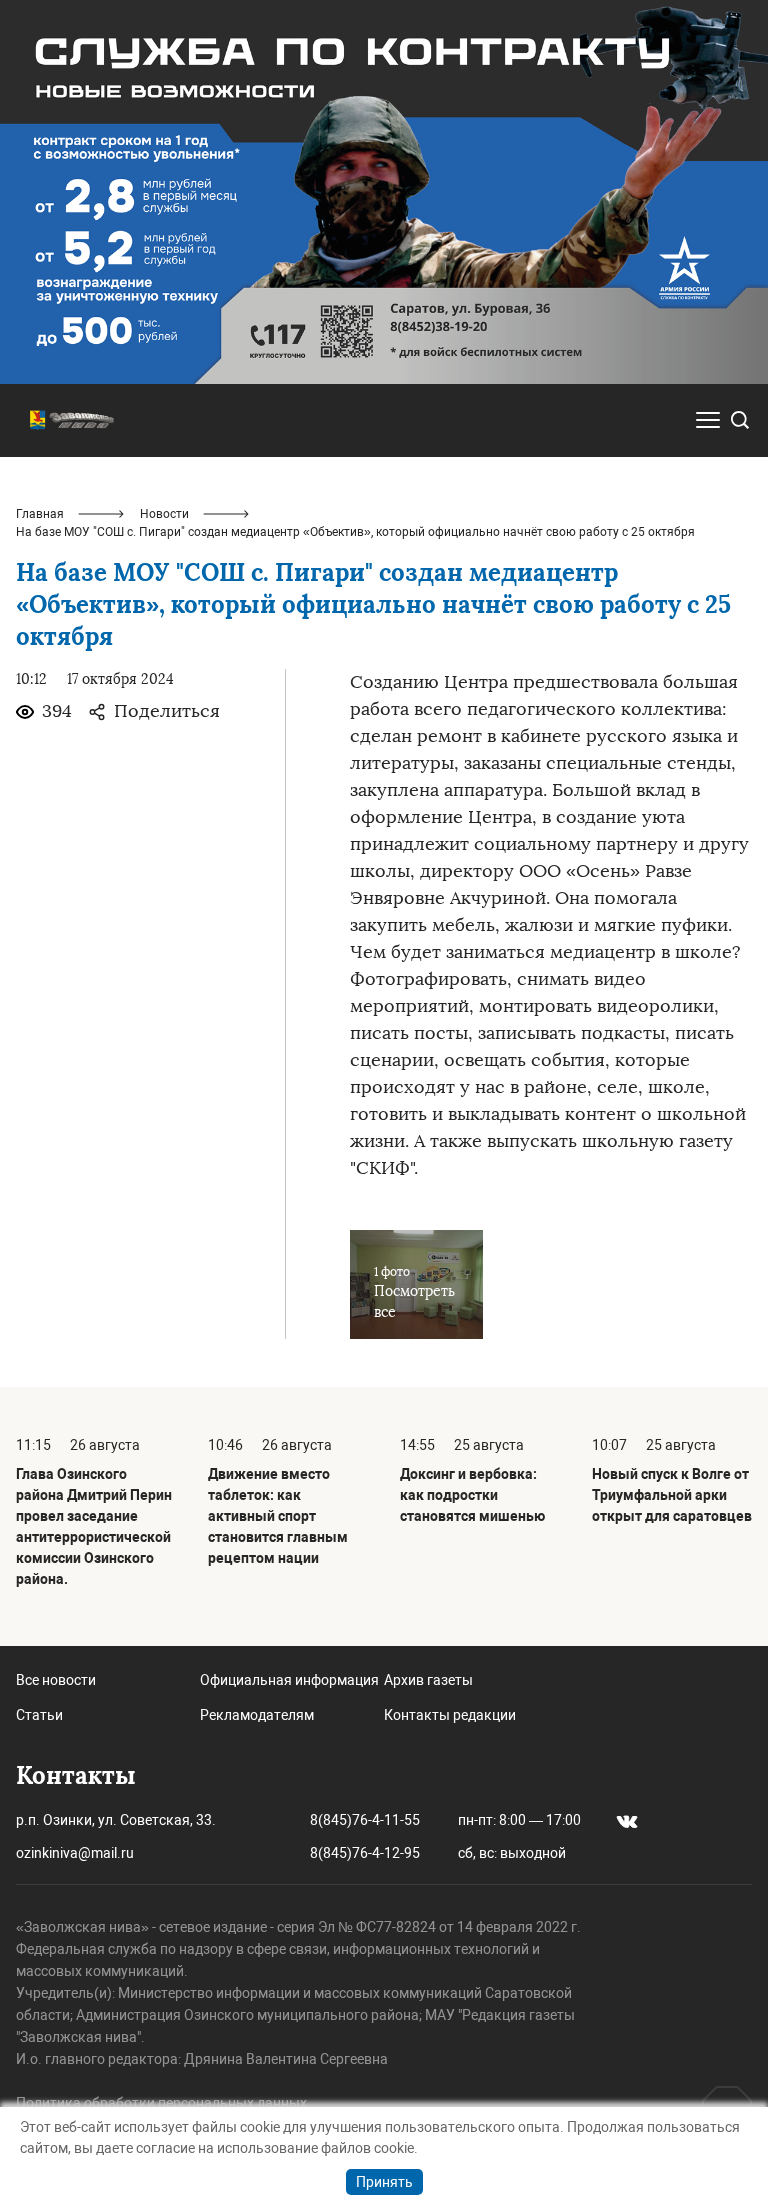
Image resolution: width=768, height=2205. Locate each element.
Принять (384, 2182)
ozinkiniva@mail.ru (75, 1853)
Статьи (39, 1715)
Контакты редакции (450, 1715)
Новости (164, 514)
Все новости (56, 1680)
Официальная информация (289, 1680)
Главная (40, 514)
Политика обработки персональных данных (161, 2103)
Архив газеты (428, 1680)
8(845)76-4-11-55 (365, 1820)
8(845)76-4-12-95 (365, 1853)
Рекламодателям (257, 1715)
